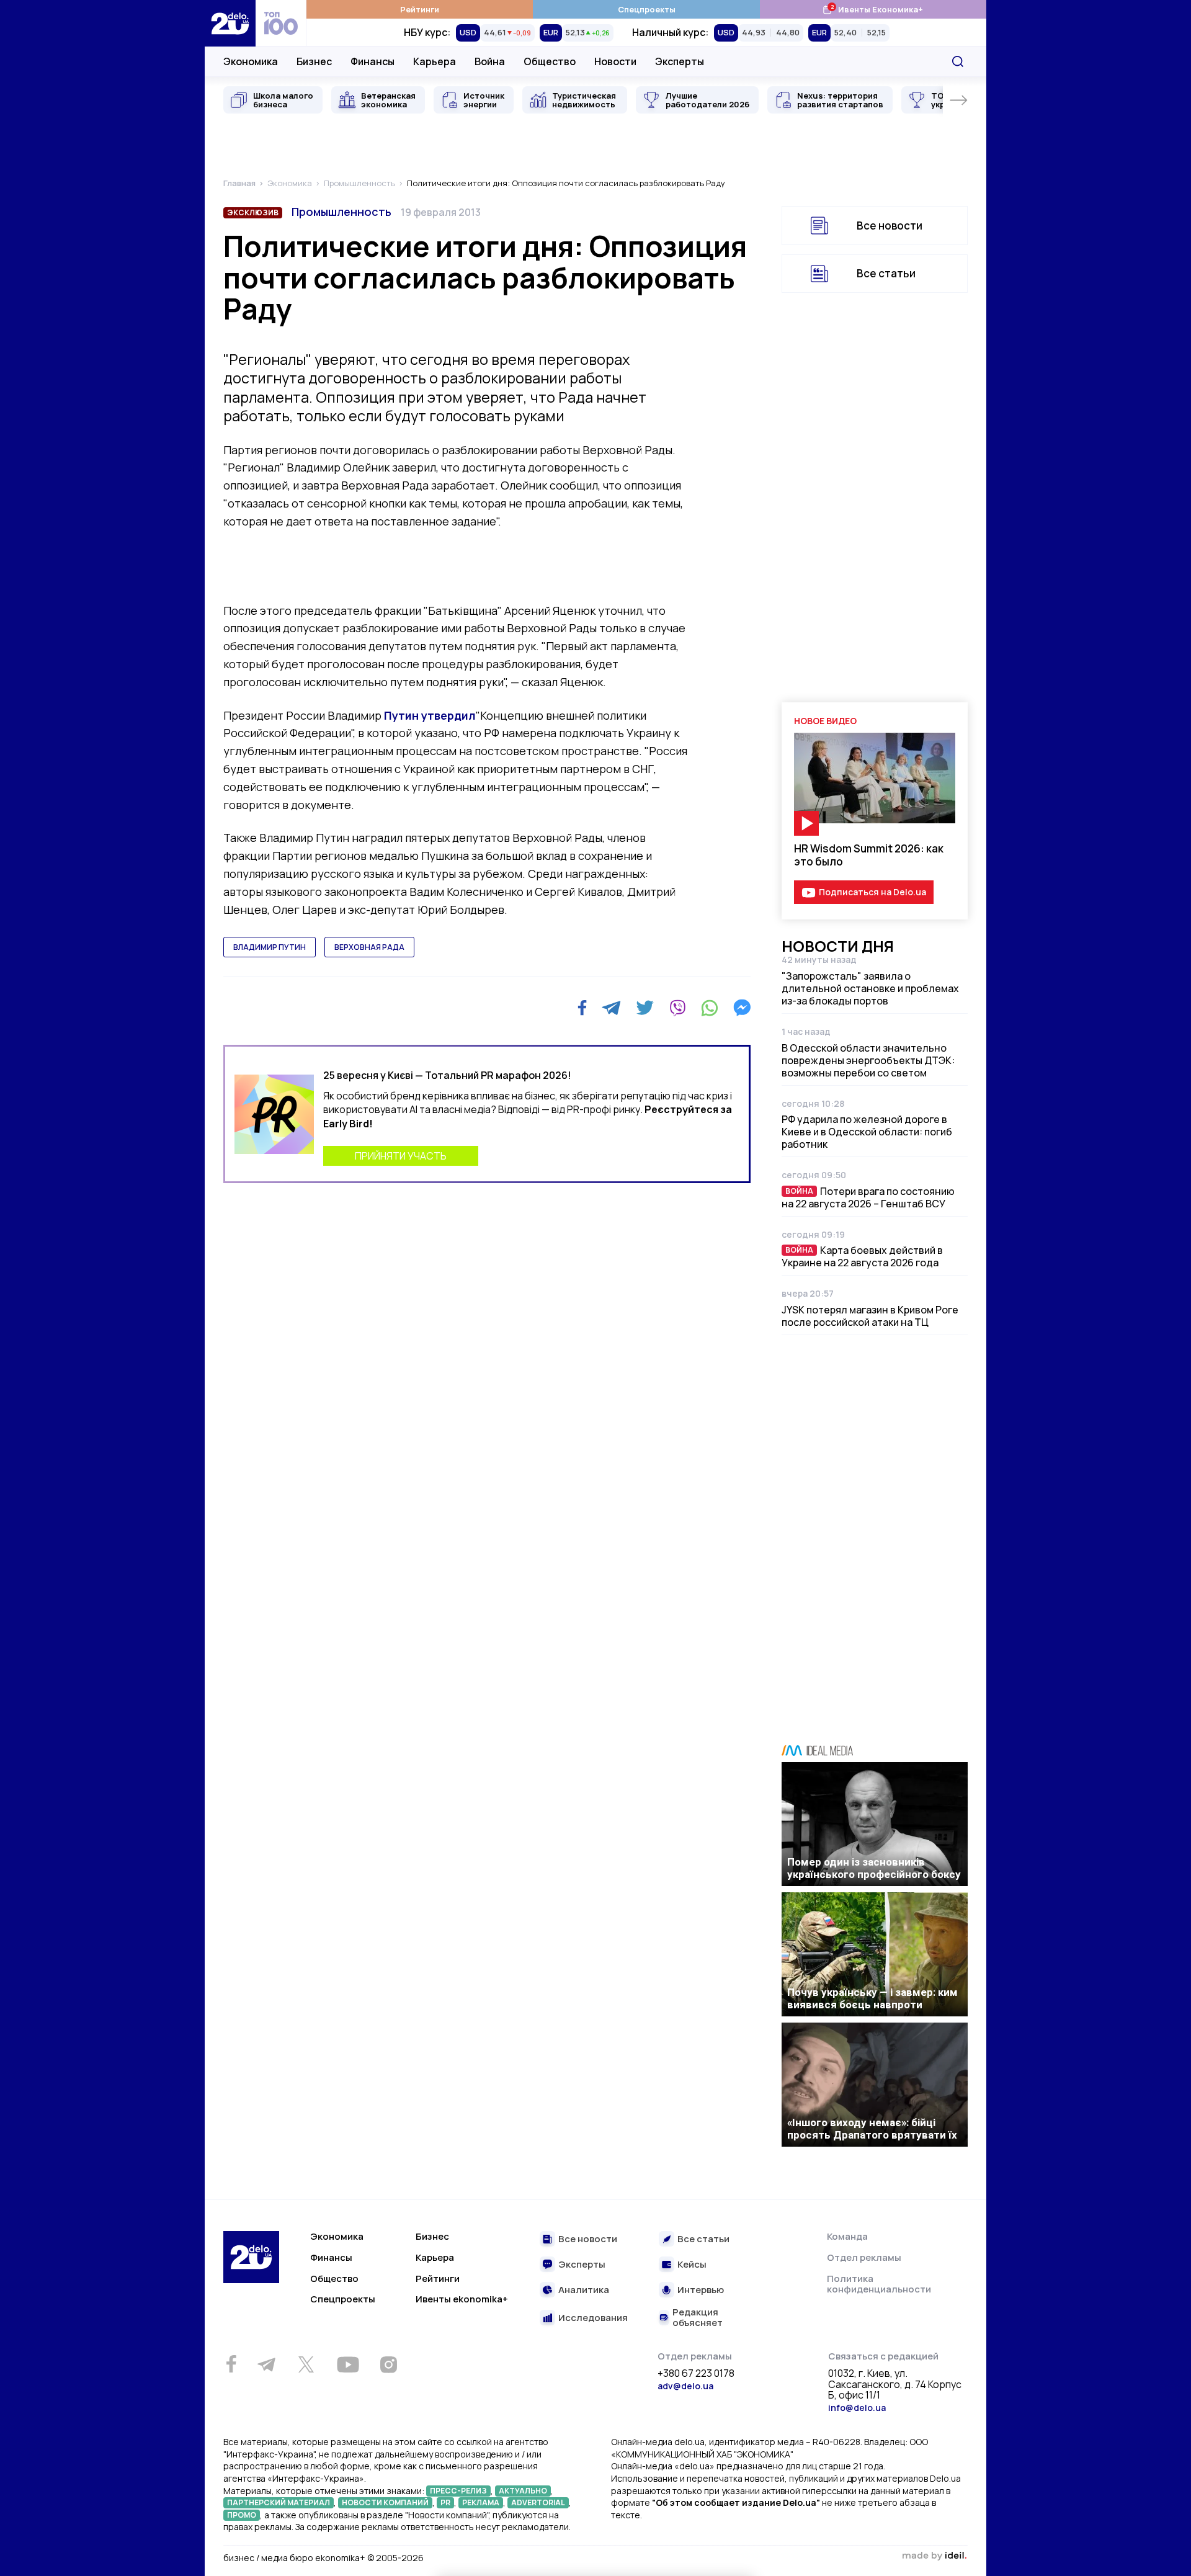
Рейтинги (420, 9)
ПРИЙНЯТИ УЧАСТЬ (401, 1156)
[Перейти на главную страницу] (230, 23)
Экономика (251, 61)
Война (490, 61)
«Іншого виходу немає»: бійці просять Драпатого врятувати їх (872, 2129)
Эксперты (680, 61)
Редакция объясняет (698, 2318)
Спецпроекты (647, 9)
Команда (847, 2236)
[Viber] (677, 1008)
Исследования (593, 2318)
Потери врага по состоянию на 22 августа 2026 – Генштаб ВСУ (868, 1197)
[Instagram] (388, 2364)
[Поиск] (958, 61)
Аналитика (584, 2290)
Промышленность (341, 212)
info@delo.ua (857, 2408)
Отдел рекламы (864, 2257)
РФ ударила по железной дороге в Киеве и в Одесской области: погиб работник (867, 1132)
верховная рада (369, 947)
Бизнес (314, 61)
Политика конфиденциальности (879, 2284)
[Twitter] (645, 1008)
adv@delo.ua (685, 2386)
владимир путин (270, 947)
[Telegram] (611, 1008)
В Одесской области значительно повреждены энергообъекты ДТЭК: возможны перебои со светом (868, 1060)
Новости (615, 61)
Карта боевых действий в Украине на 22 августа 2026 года (862, 1256)
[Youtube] (348, 2364)
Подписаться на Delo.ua (872, 892)
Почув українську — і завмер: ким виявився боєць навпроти (872, 1998)
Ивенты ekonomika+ (462, 2299)
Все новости (890, 226)
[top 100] (281, 23)
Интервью (701, 2290)
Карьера (435, 61)
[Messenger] (742, 1008)
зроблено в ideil (934, 2556)
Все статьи (886, 273)
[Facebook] (582, 1008)
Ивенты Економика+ (872, 9)
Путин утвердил (430, 715)
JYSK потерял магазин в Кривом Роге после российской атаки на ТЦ (870, 1316)
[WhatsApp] (710, 1008)
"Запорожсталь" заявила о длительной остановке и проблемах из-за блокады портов (870, 988)
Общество (550, 61)
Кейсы (692, 2265)
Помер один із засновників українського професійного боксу (874, 1868)
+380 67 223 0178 (696, 2374)
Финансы (372, 61)
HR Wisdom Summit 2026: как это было (869, 855)
